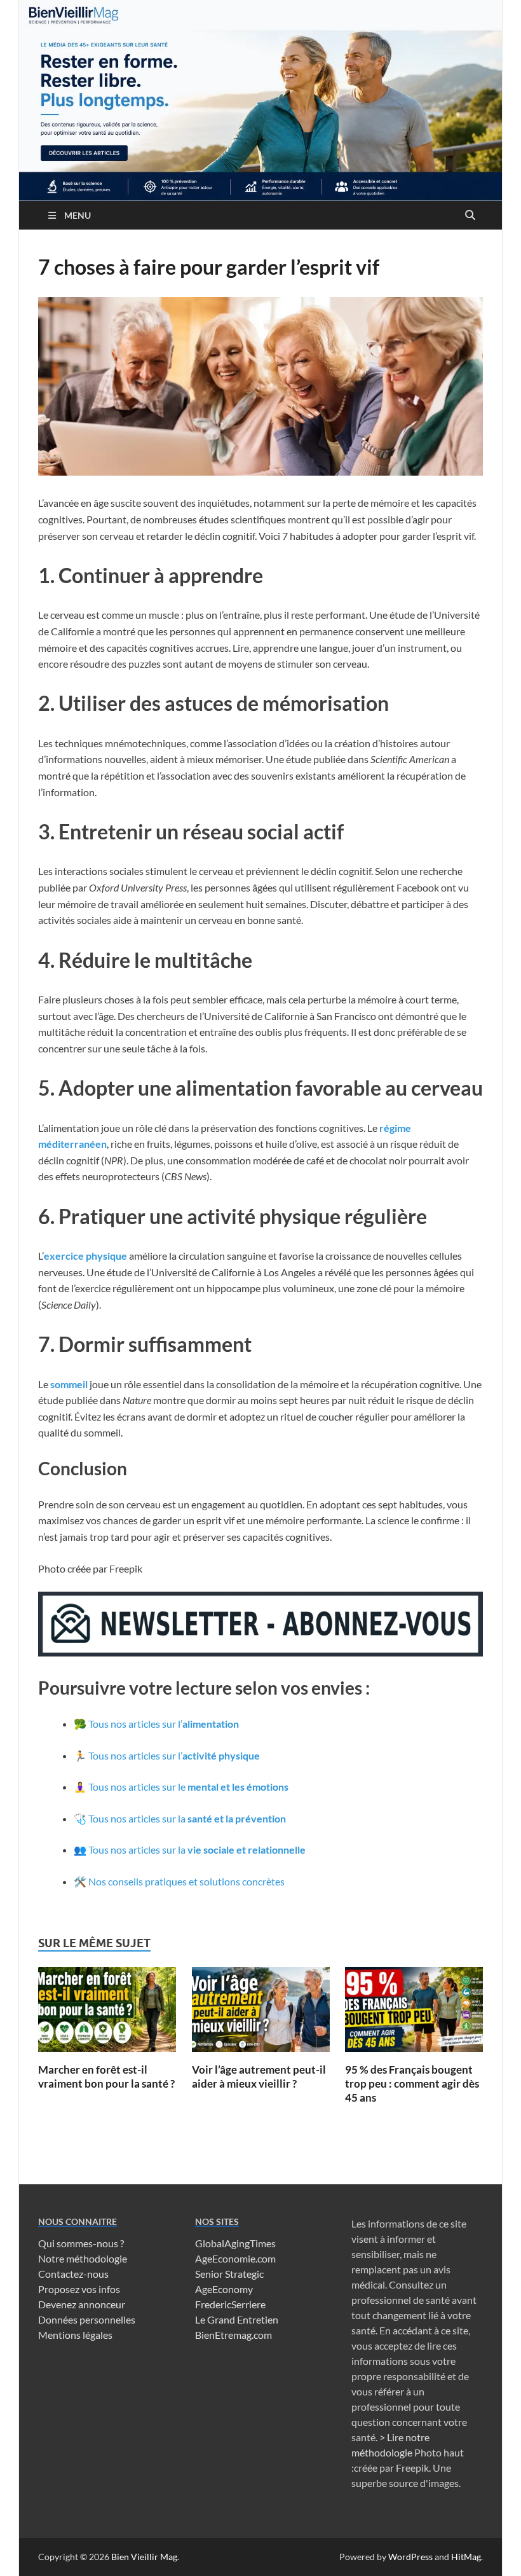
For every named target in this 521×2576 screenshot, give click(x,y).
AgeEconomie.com (235, 2258)
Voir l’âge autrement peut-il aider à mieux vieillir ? (259, 2077)
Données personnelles (87, 2319)
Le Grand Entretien (237, 2319)
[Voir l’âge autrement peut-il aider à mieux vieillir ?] (261, 2014)
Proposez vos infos (79, 2289)
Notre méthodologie (83, 2258)
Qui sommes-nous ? (81, 2243)
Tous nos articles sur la (187, 1818)
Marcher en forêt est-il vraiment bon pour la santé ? (106, 2077)
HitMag (466, 2557)
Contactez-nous (73, 2274)
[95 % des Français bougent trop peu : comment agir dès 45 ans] (414, 2014)
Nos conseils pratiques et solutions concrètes (186, 1881)
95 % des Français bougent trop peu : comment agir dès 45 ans (412, 2084)
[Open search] (470, 216)
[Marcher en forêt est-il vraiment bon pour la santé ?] (107, 2014)
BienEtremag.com (233, 2335)
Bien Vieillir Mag (144, 2557)
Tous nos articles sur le (188, 1787)
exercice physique (85, 1256)
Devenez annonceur (82, 2304)
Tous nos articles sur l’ (164, 1724)
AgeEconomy (224, 2289)
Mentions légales (75, 2335)
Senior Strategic (229, 2274)
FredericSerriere (230, 2304)
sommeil (69, 1384)
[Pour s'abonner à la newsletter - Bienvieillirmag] (260, 1652)
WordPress (410, 2557)
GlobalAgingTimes (235, 2243)
